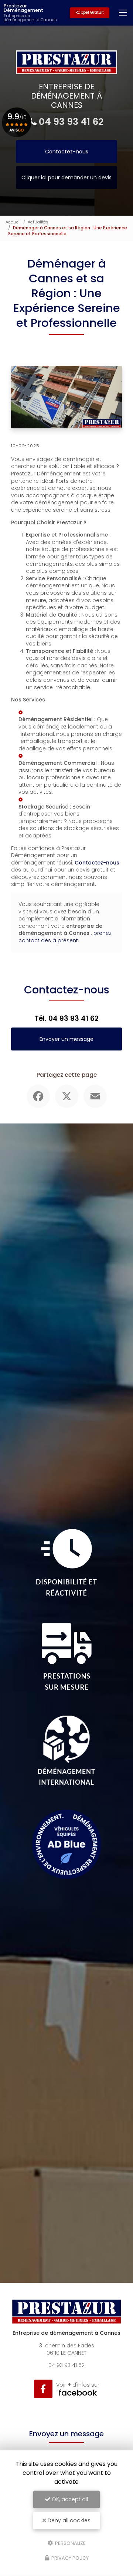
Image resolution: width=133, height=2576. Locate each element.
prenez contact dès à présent (65, 937)
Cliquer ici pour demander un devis (66, 177)
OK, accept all (69, 2499)
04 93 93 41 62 (71, 122)
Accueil (13, 222)
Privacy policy (69, 2558)
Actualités (38, 222)
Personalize (70, 2543)
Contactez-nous (67, 152)
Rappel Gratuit (90, 12)
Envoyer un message (66, 1039)
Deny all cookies (68, 2520)
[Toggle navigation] (123, 13)
